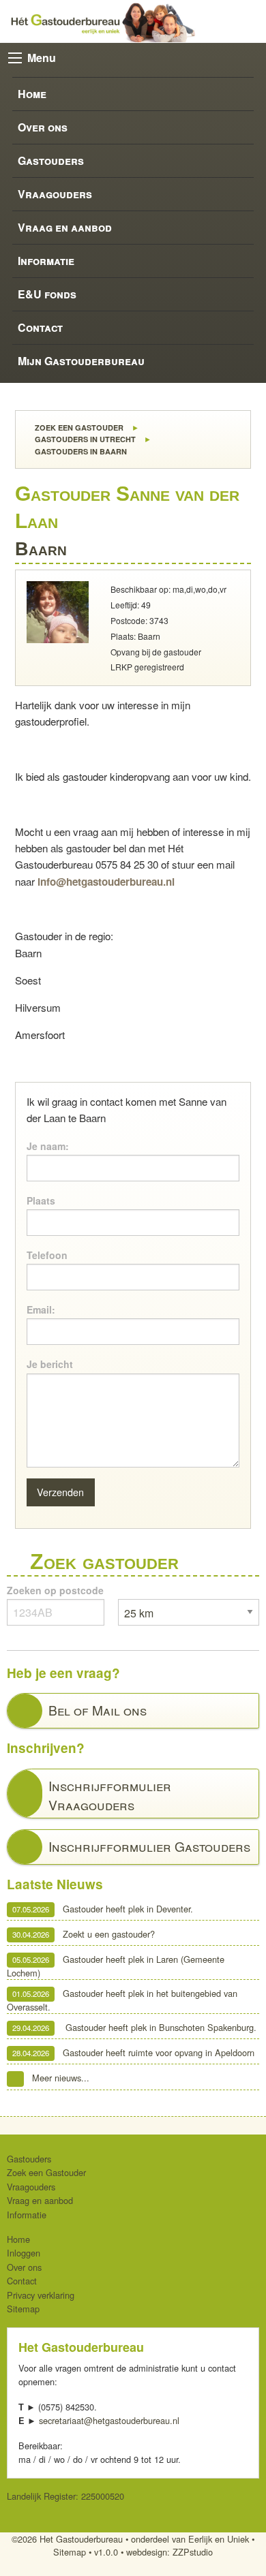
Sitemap (23, 2309)
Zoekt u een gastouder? (84, 1934)
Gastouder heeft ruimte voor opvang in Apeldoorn (133, 2052)
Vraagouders (55, 194)
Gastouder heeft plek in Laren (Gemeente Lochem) (116, 1966)
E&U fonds (47, 294)
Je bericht (50, 1364)
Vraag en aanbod (65, 227)
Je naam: (48, 1146)
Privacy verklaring (41, 2295)
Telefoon (47, 1255)
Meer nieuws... (61, 2078)
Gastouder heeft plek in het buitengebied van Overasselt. (122, 2000)
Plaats (41, 1200)
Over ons (43, 127)
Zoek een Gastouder (78, 428)
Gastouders (51, 160)
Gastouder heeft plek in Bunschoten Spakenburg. (134, 2027)
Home (32, 94)
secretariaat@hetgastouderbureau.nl (109, 2420)
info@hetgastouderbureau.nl (106, 882)
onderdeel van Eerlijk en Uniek (190, 2539)
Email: (41, 1309)
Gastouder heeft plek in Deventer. (103, 1909)
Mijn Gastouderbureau (81, 361)
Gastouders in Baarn (80, 451)
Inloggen (24, 2253)
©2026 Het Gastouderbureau (67, 2539)
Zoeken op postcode (55, 1590)
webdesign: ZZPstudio (169, 2552)
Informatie (46, 261)
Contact (40, 327)
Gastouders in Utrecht (84, 439)
